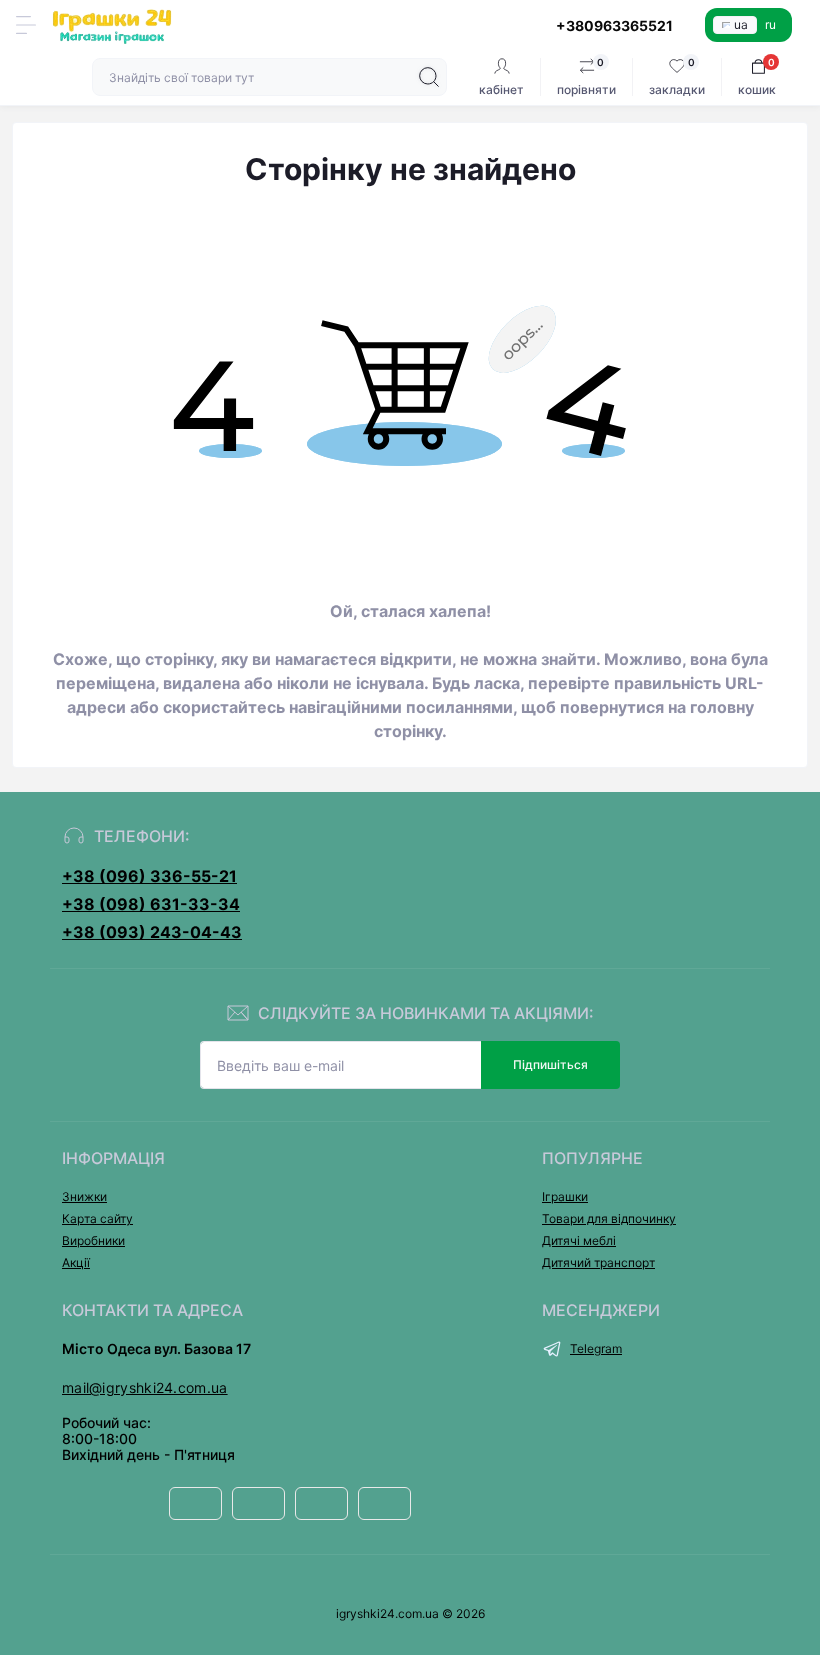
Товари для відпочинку (609, 1218)
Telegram (596, 1348)
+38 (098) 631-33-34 (151, 904)
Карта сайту (97, 1218)
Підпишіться (550, 1064)
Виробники (93, 1240)
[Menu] (26, 25)
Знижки (84, 1196)
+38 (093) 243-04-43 (152, 932)
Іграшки (565, 1196)
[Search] (429, 77)
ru (770, 24)
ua (741, 24)
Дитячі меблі (579, 1240)
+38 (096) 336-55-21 (149, 876)
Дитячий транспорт (598, 1262)
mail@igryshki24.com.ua (145, 1387)
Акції (76, 1262)
